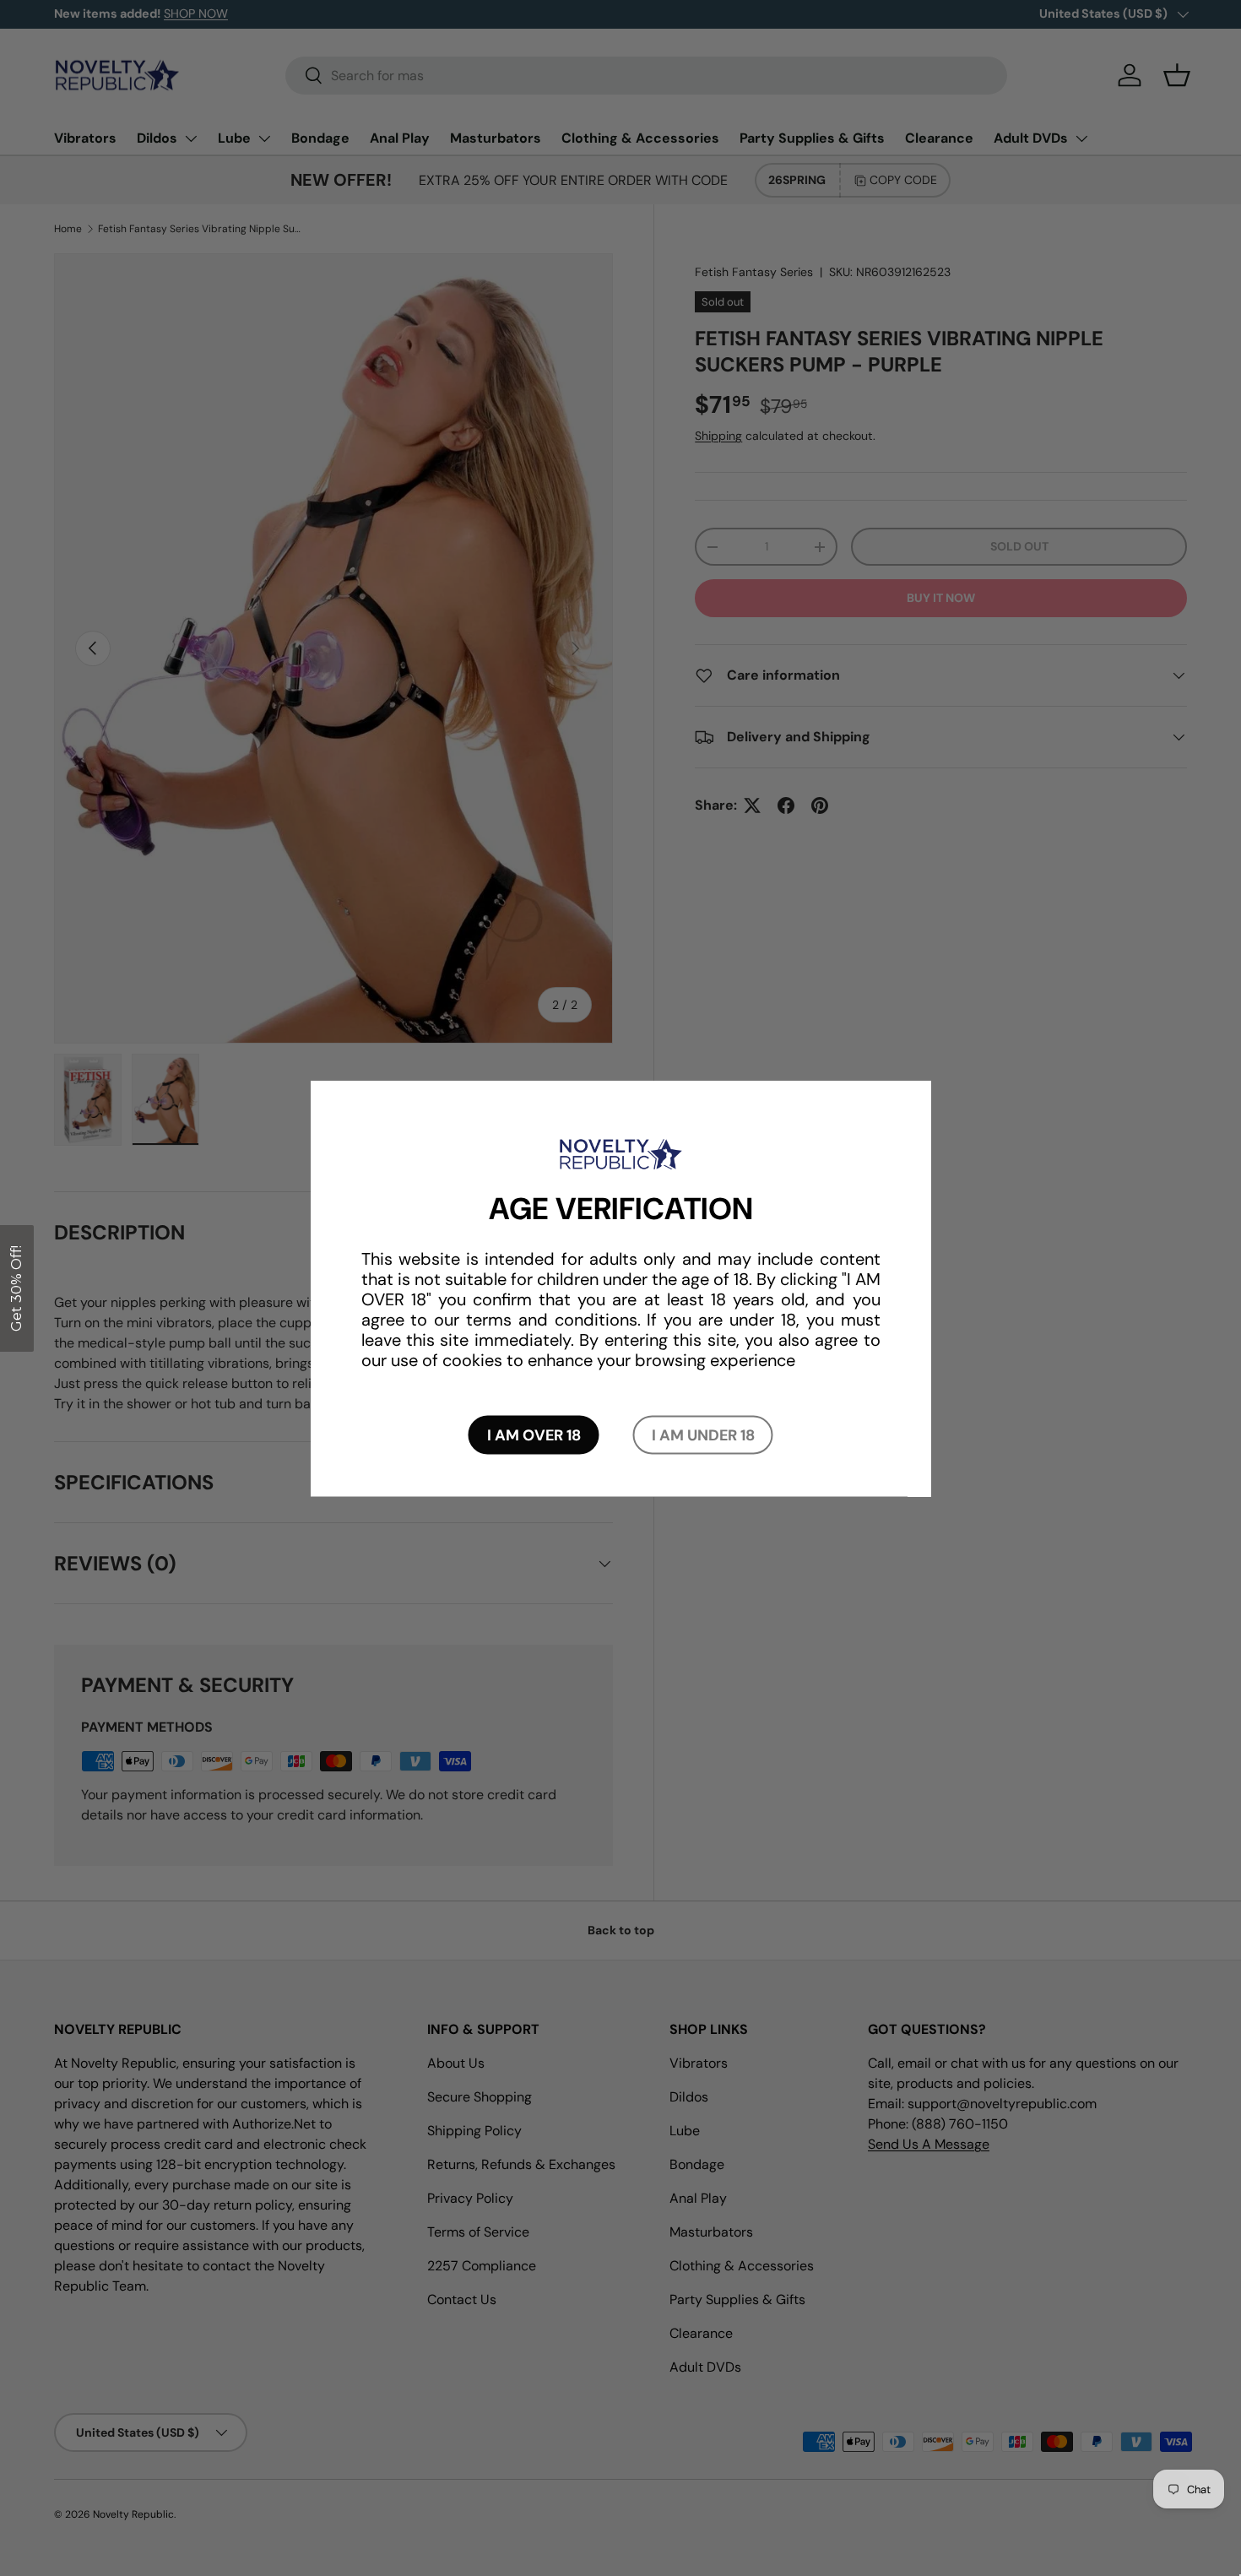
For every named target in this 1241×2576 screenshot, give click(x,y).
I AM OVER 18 (534, 1434)
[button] (17, 1288)
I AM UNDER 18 (703, 1434)
